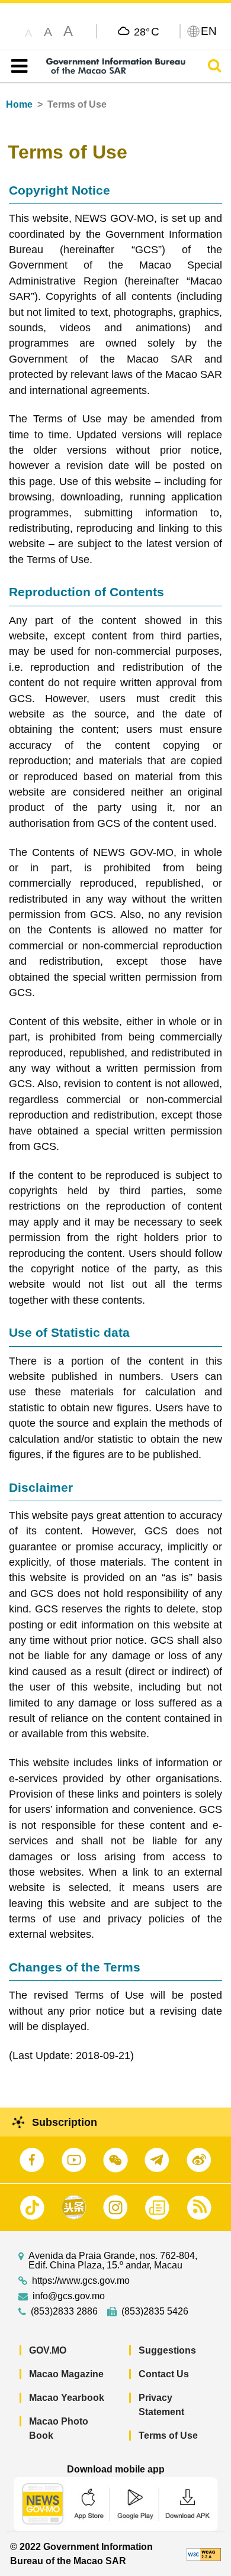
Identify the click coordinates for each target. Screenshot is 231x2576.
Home (19, 104)
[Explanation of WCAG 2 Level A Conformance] (204, 2554)
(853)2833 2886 (64, 2312)
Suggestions (167, 2350)
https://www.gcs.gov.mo (81, 2281)
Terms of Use (168, 2436)
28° (147, 31)
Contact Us (164, 2374)
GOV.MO (48, 2350)
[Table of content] (17, 66)
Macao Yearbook (67, 2398)
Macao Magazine (66, 2374)
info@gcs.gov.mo (69, 2296)
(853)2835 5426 (155, 2312)
